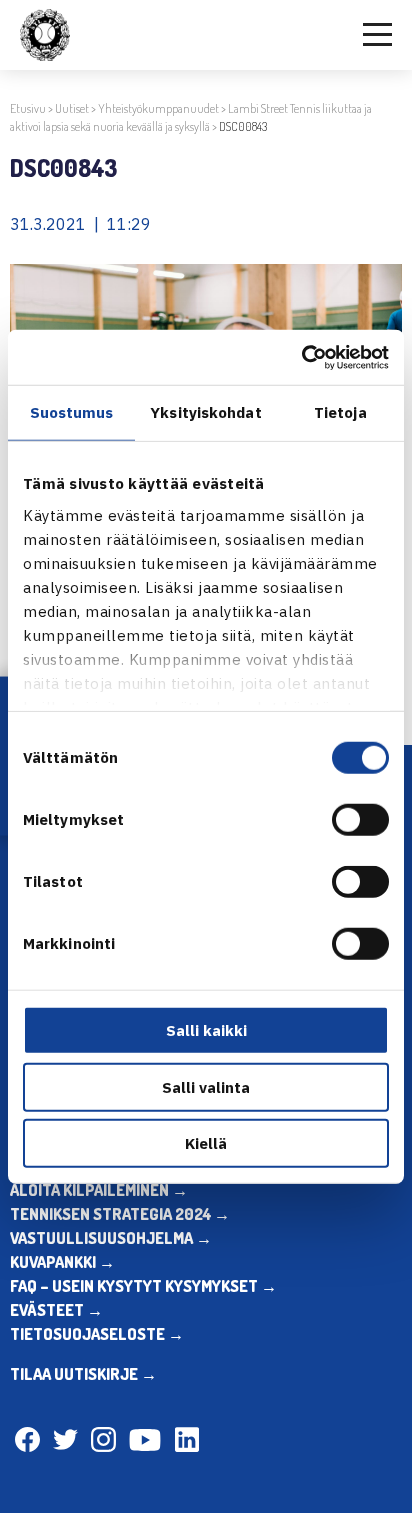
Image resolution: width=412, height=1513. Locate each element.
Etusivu (28, 108)
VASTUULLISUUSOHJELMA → (111, 1238)
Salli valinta (206, 1086)
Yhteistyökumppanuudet (158, 108)
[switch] (360, 820)
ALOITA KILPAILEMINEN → (99, 1190)
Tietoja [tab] (340, 412)
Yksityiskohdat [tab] (205, 412)
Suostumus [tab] (72, 412)
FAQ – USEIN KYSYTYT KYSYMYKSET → (143, 1286)
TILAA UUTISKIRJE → (83, 1374)
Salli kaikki (206, 1030)
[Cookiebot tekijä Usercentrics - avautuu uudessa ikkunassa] (301, 357)
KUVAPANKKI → (62, 1262)
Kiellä (206, 1143)
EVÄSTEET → (56, 1310)
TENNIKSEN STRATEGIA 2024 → (120, 1214)
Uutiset (72, 108)
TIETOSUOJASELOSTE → (97, 1334)
